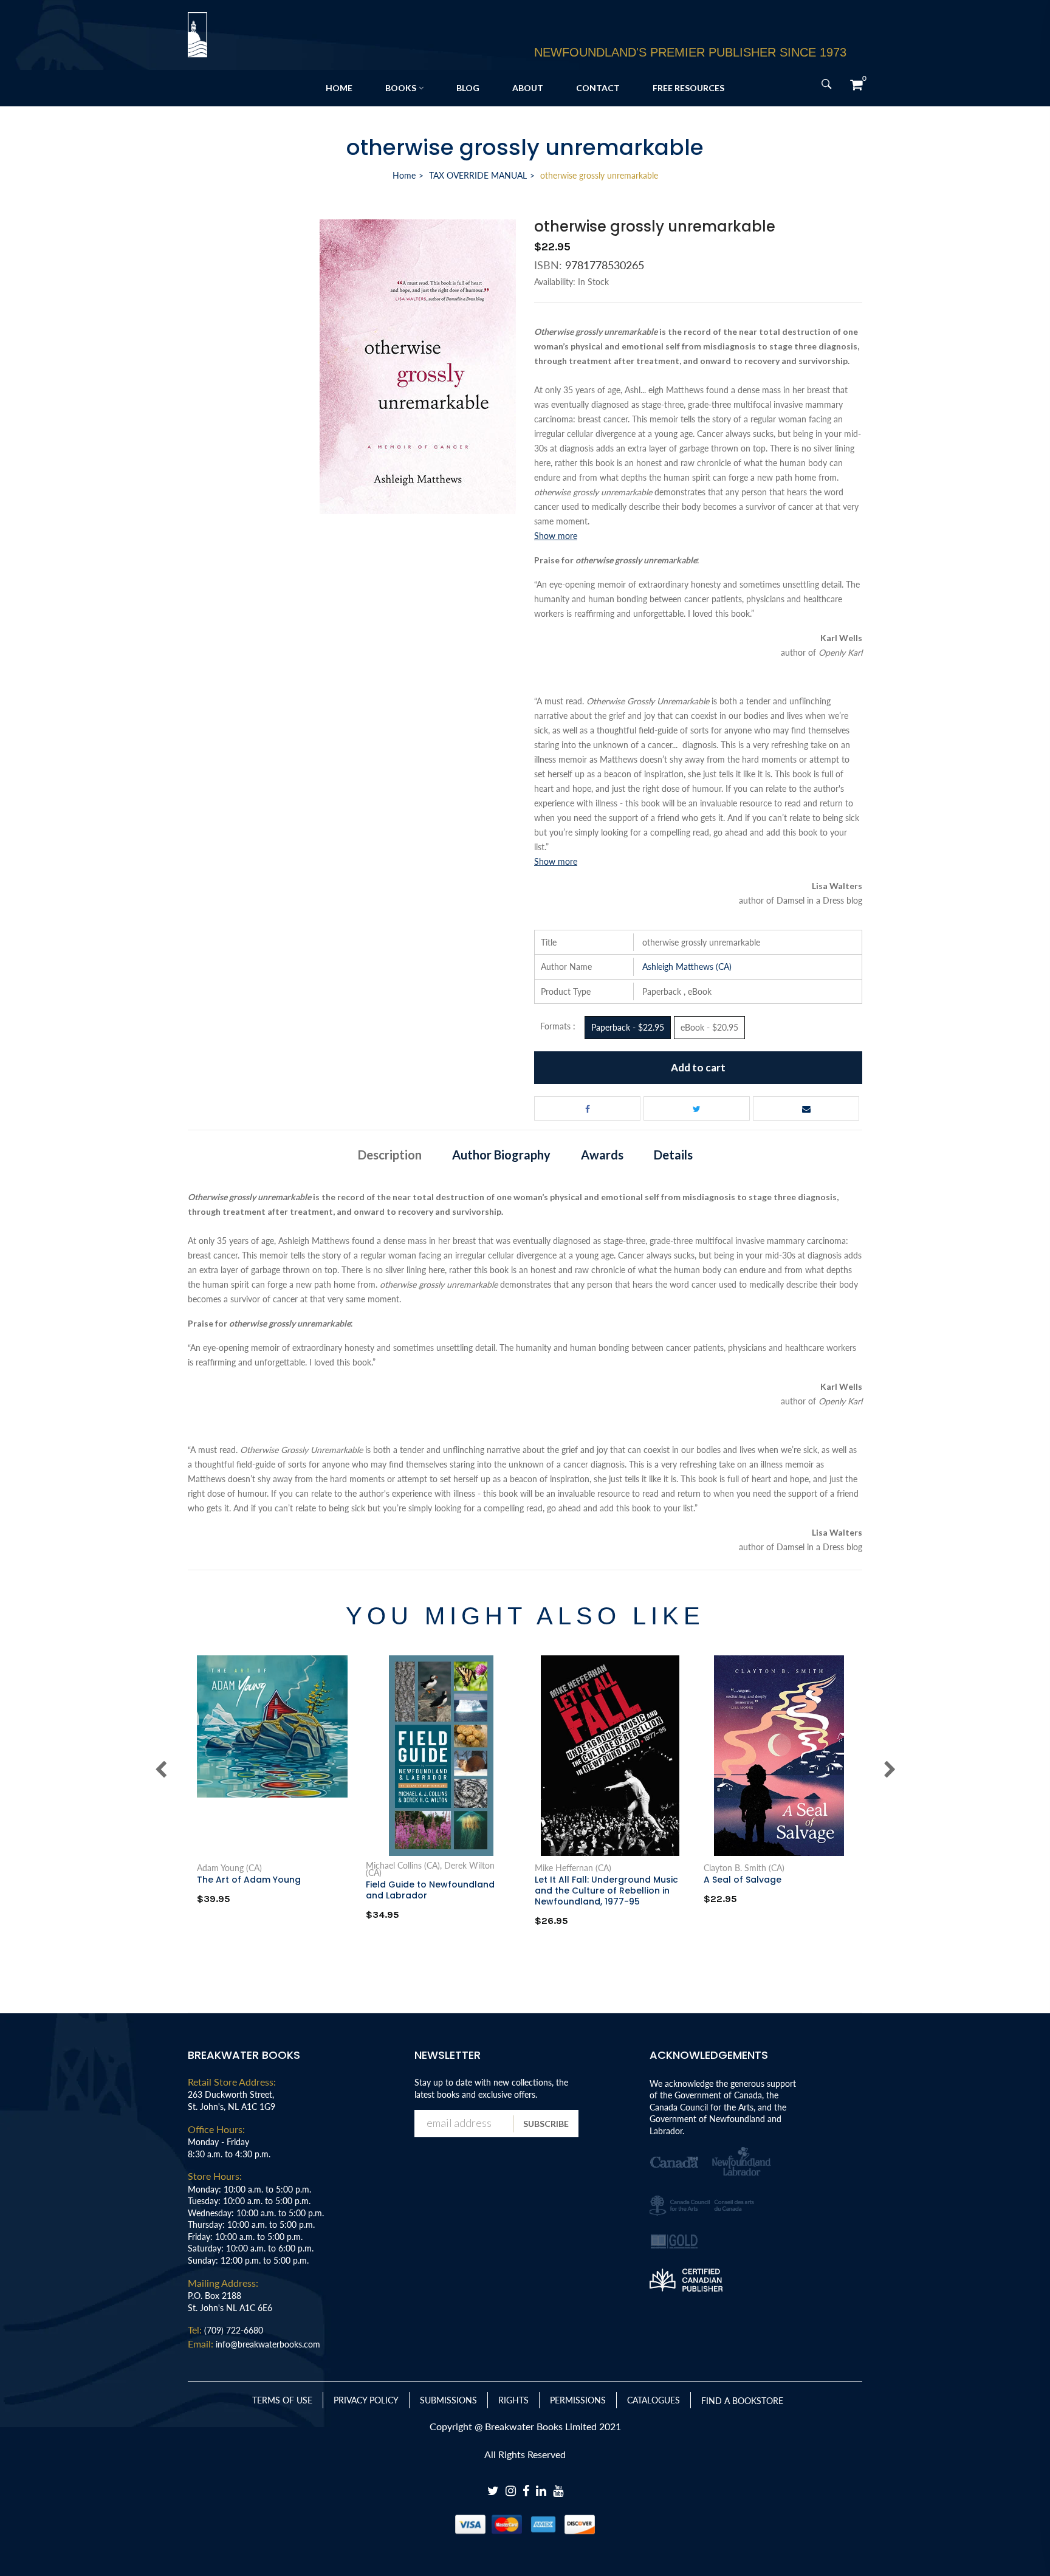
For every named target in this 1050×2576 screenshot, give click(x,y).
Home (404, 175)
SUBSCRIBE (546, 2124)
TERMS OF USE (282, 2400)
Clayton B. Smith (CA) (744, 1868)
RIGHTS (513, 2400)
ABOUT (528, 88)
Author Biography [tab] (501, 1155)
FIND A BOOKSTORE (742, 2401)
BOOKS (401, 88)
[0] (856, 84)
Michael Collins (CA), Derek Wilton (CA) (430, 1869)
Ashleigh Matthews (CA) (687, 967)
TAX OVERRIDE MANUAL (478, 175)
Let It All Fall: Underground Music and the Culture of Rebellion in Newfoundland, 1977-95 (606, 1891)
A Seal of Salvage (743, 1880)
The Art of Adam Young (249, 1880)
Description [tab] (390, 1155)
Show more (556, 536)
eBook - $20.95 (709, 1027)
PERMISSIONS (578, 2400)
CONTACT (598, 88)
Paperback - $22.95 (628, 1027)
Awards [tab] (602, 1155)
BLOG (468, 88)
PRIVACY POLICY (366, 2400)
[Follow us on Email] (806, 1108)
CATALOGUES (654, 2400)
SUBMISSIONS (448, 2400)
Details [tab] (673, 1155)
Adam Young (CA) (229, 1868)
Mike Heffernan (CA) (573, 1868)
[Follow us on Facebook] (587, 1108)
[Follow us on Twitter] (697, 1108)
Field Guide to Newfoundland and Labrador (430, 1890)
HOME (339, 88)
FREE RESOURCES (688, 88)
